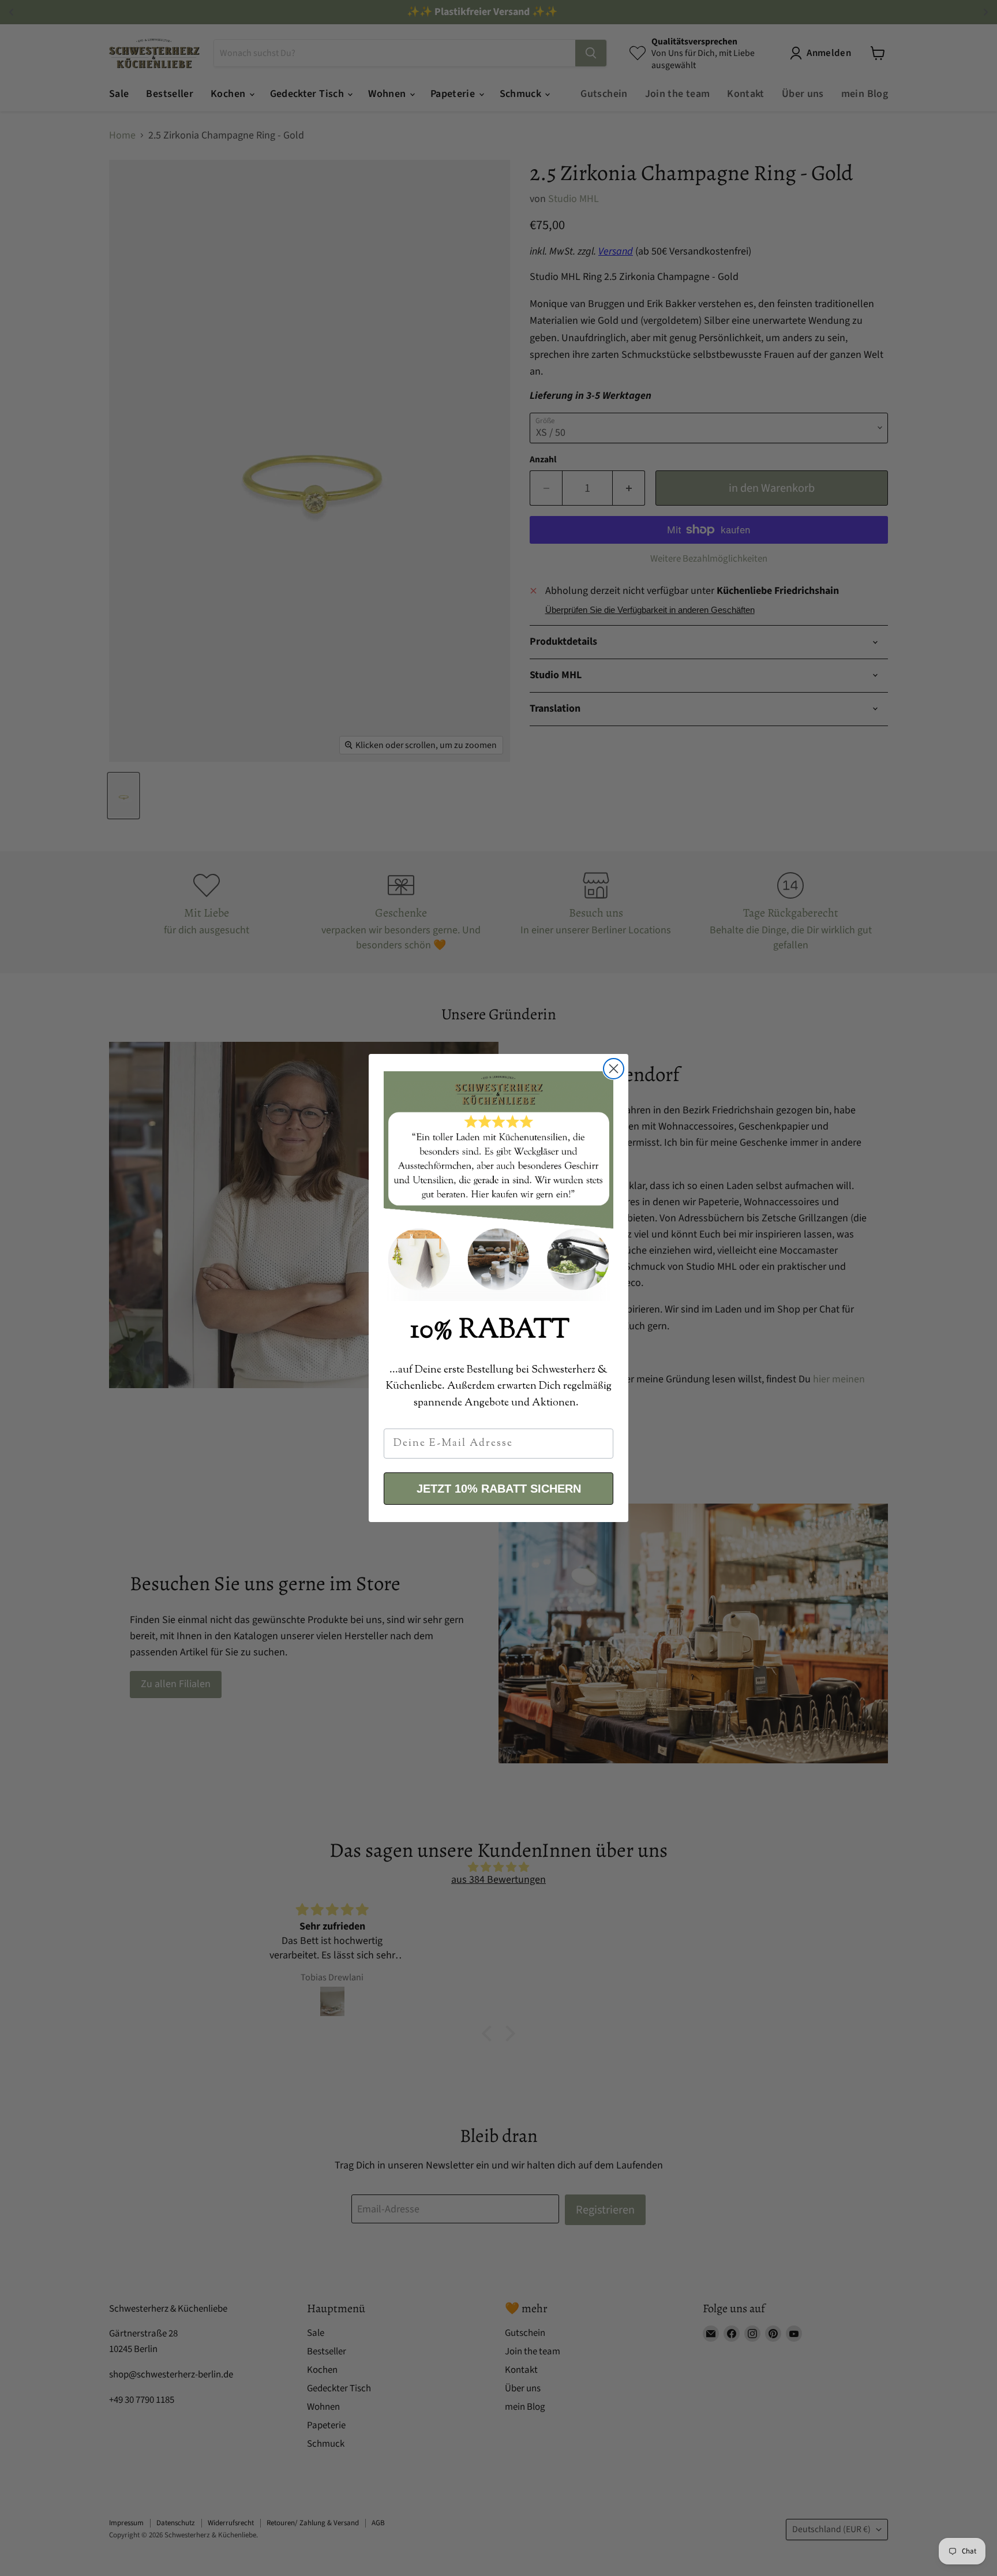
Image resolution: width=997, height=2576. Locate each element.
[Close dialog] (614, 1069)
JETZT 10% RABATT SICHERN (499, 1489)
